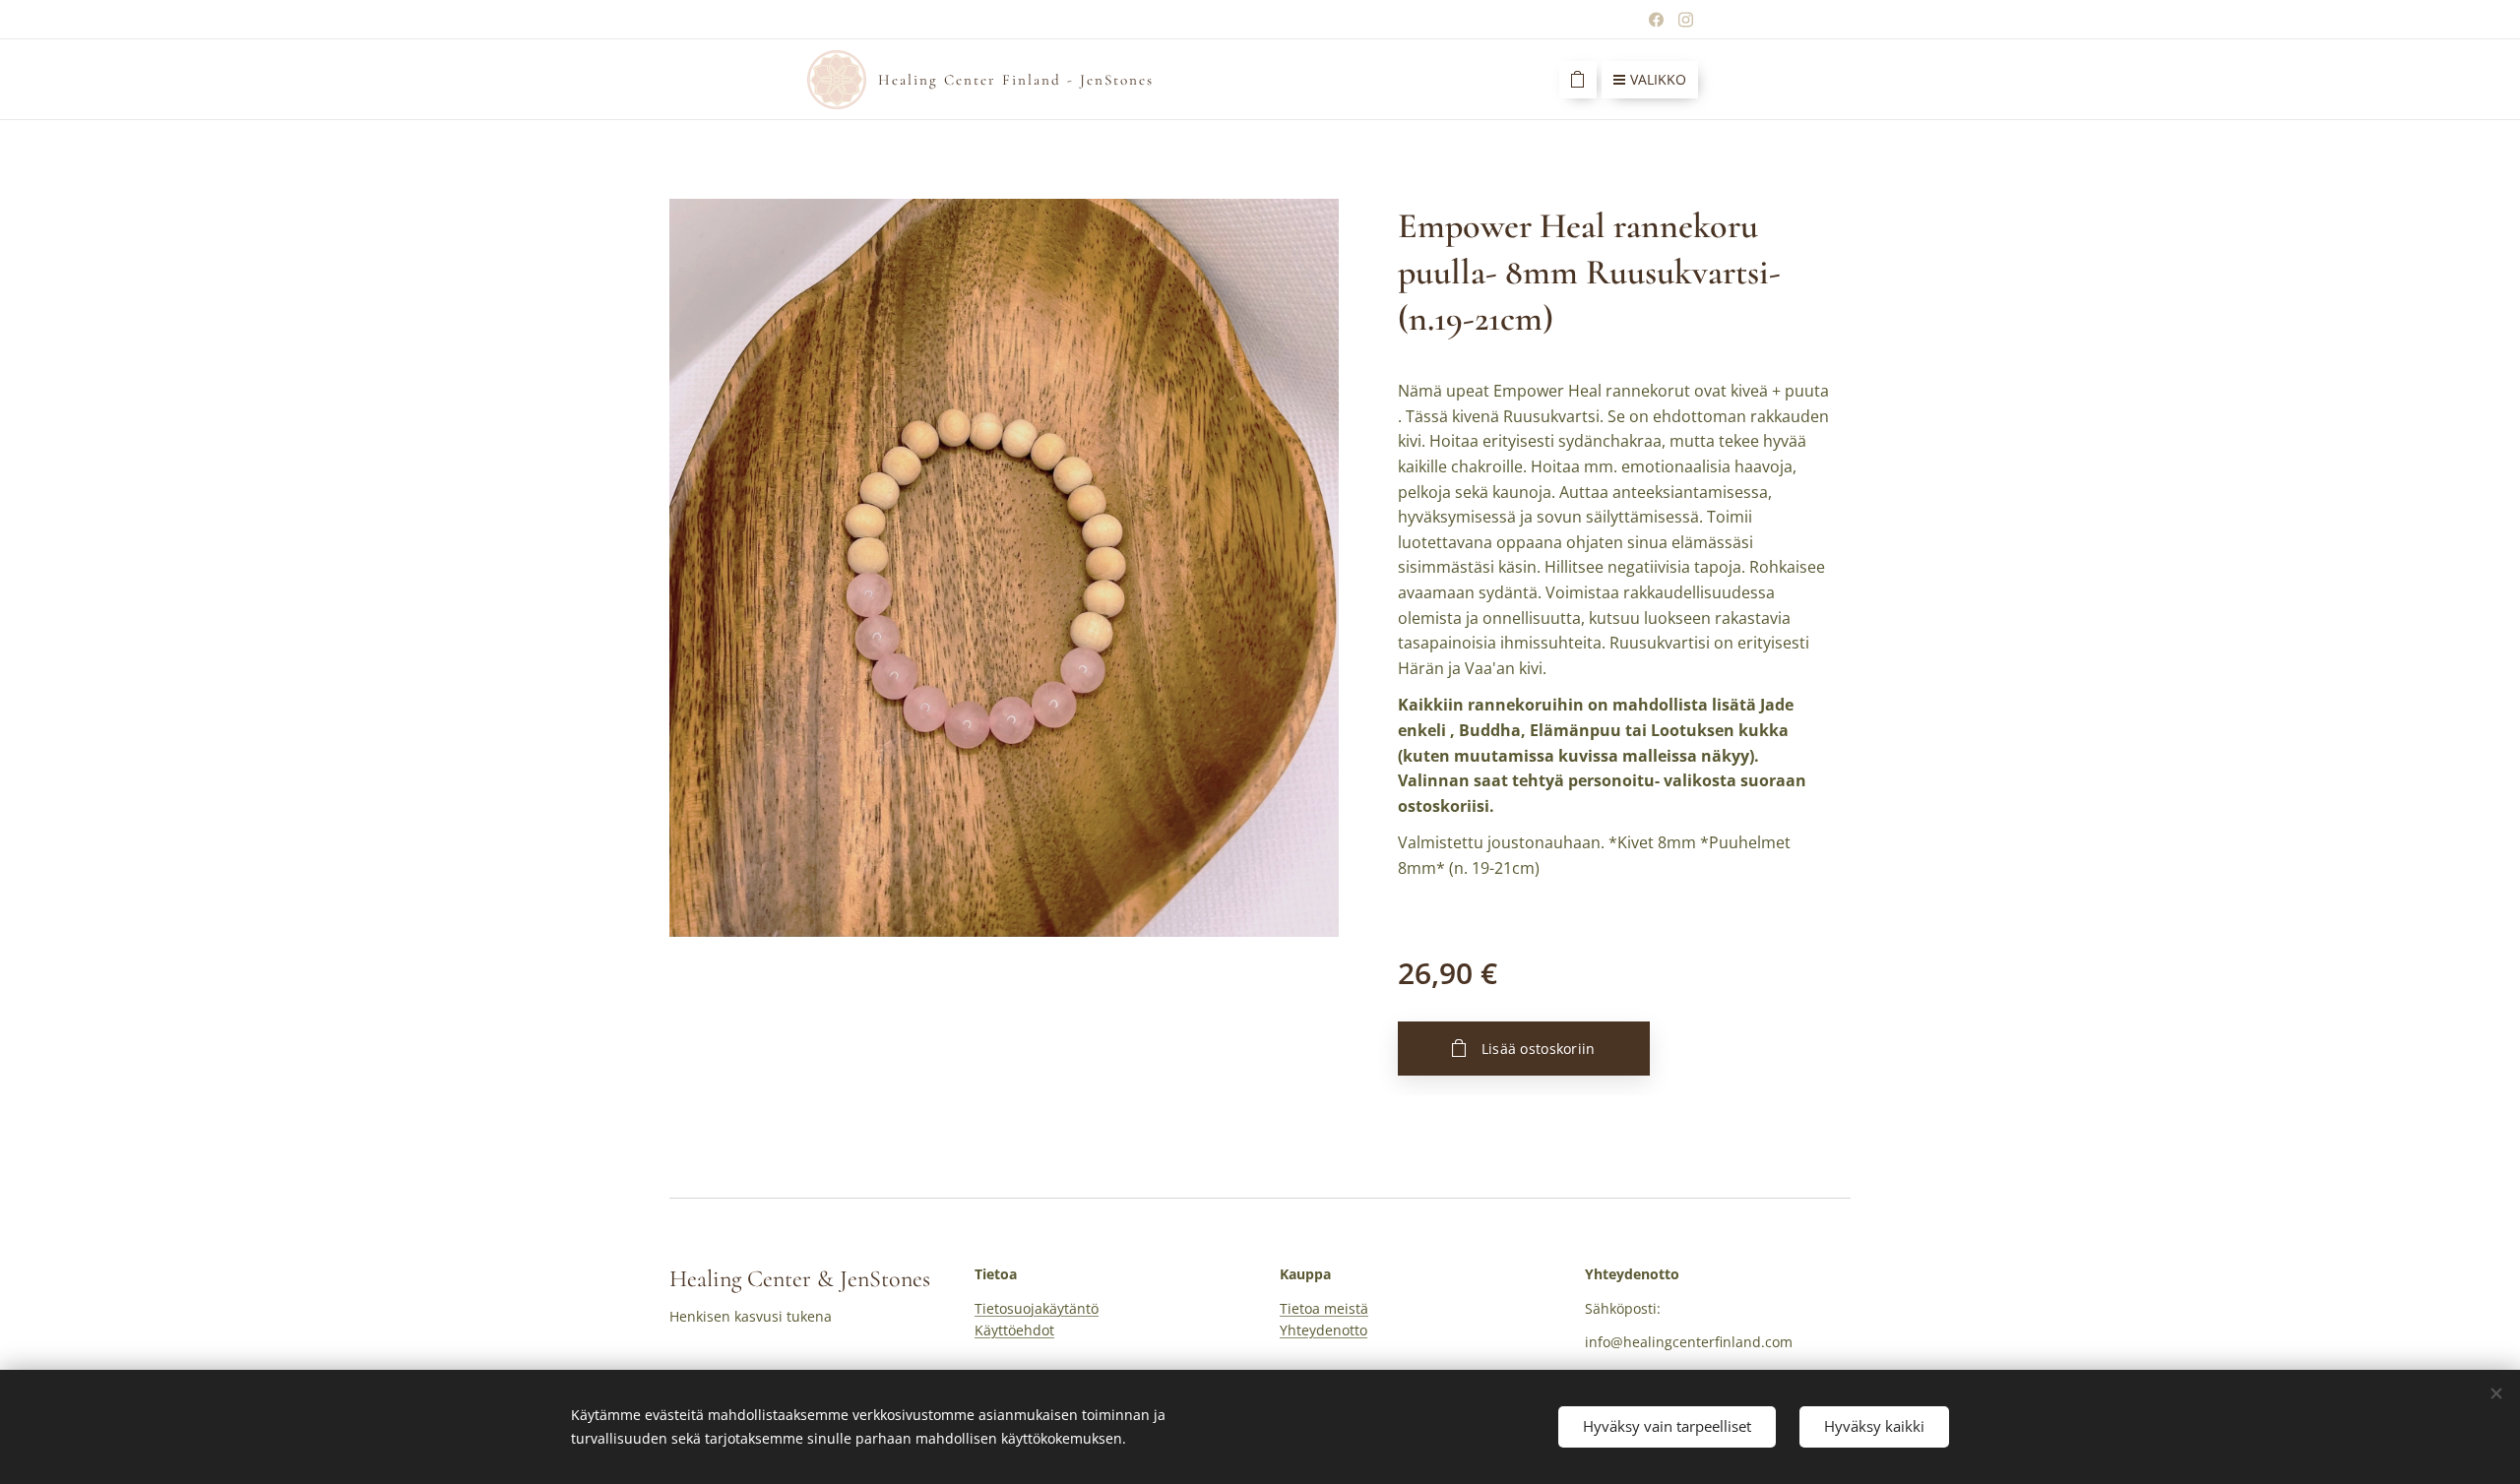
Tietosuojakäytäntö (1037, 1308)
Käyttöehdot (1014, 1330)
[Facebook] (1656, 20)
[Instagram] (1686, 20)
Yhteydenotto (1323, 1330)
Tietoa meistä (1324, 1308)
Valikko (1658, 79)
